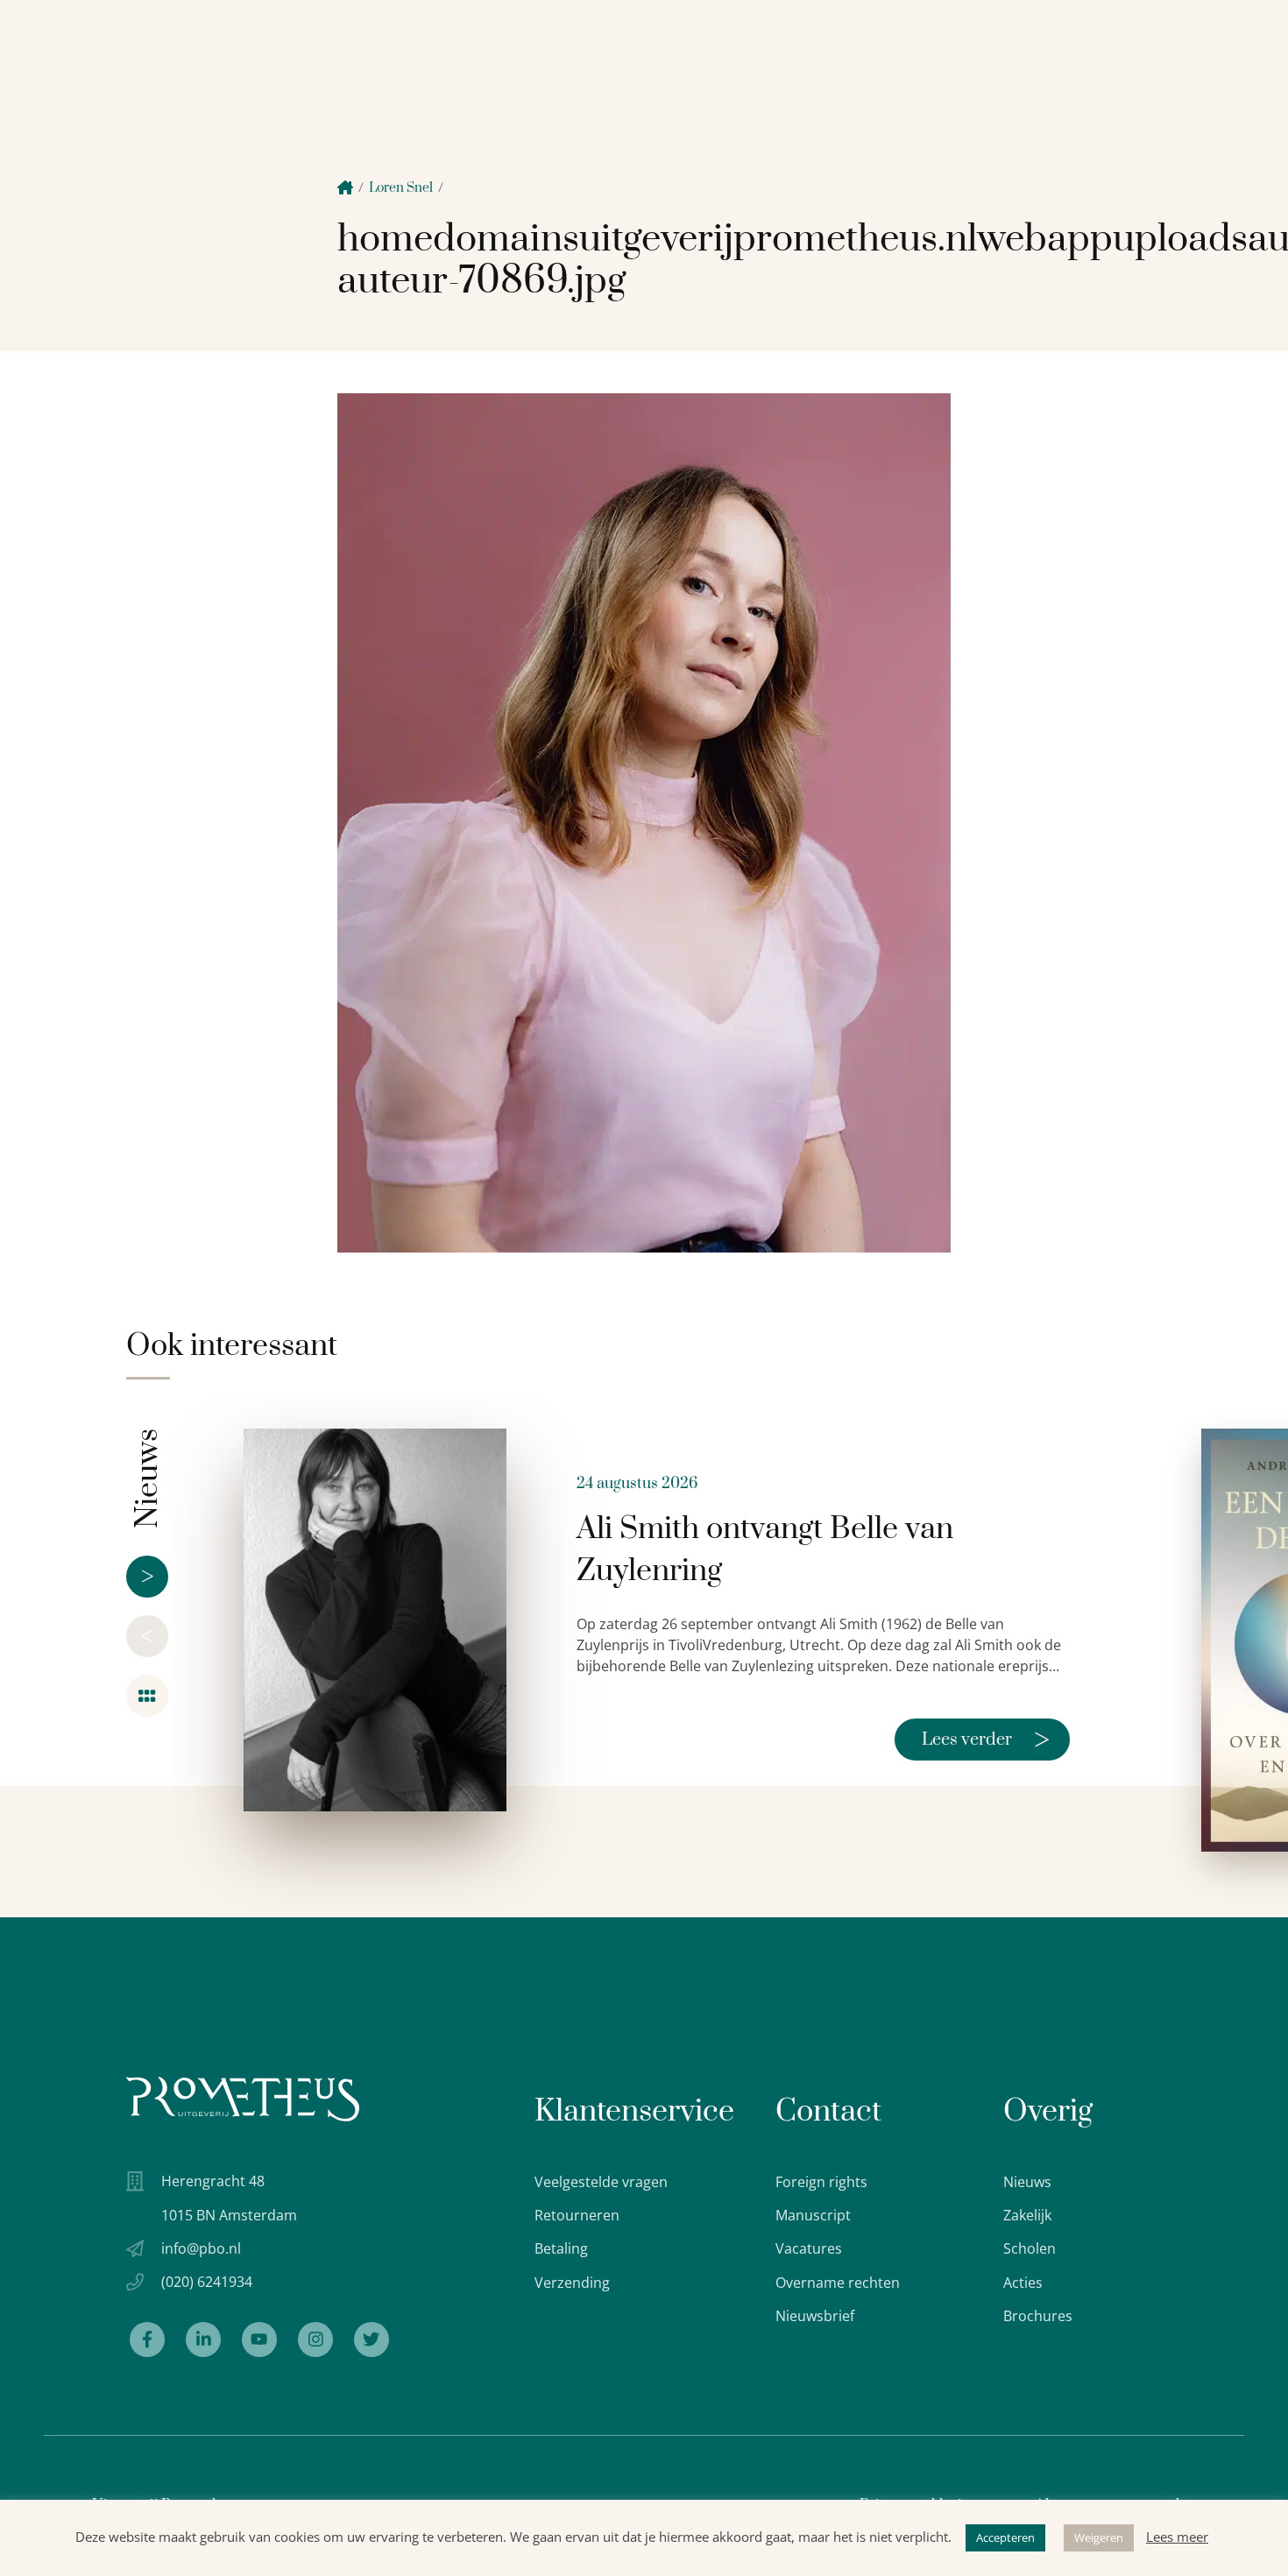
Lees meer (1177, 2537)
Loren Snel (401, 188)
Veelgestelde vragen (601, 2182)
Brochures (1038, 2316)
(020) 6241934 (207, 2282)
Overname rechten (838, 2283)
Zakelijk (1027, 2215)
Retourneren (577, 2215)
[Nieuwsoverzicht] (147, 1696)
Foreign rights (821, 2182)
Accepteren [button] (1005, 2537)
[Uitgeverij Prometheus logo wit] (243, 2099)
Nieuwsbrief (815, 2316)
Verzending (572, 2283)
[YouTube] (259, 2340)
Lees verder (986, 1740)
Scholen (1030, 2248)
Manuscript (813, 2215)
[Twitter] (372, 2340)
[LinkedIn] (203, 2340)
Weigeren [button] (1099, 2537)
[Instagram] (315, 2340)
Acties (1023, 2283)
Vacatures (809, 2248)
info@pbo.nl (201, 2248)
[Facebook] (147, 2340)
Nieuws (1027, 2182)
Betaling (561, 2248)
